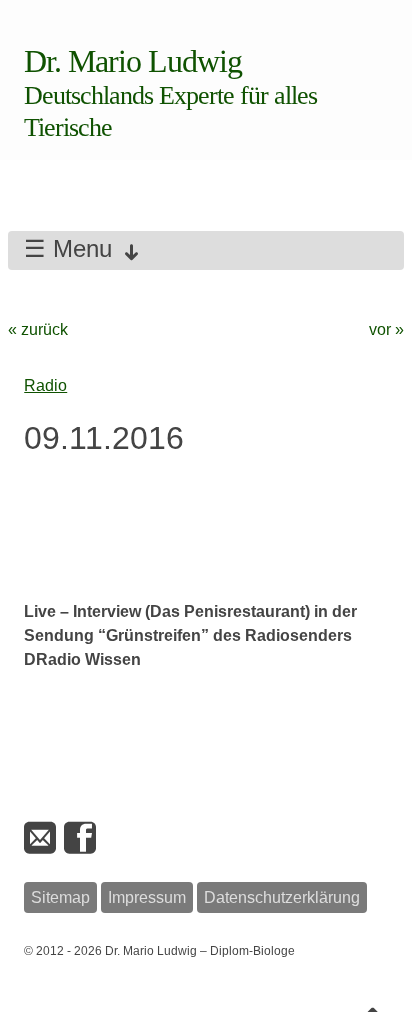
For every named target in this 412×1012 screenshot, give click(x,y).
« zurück (38, 329)
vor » (386, 329)
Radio (45, 385)
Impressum (147, 897)
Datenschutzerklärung (282, 897)
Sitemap (60, 897)
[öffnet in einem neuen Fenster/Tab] (82, 838)
